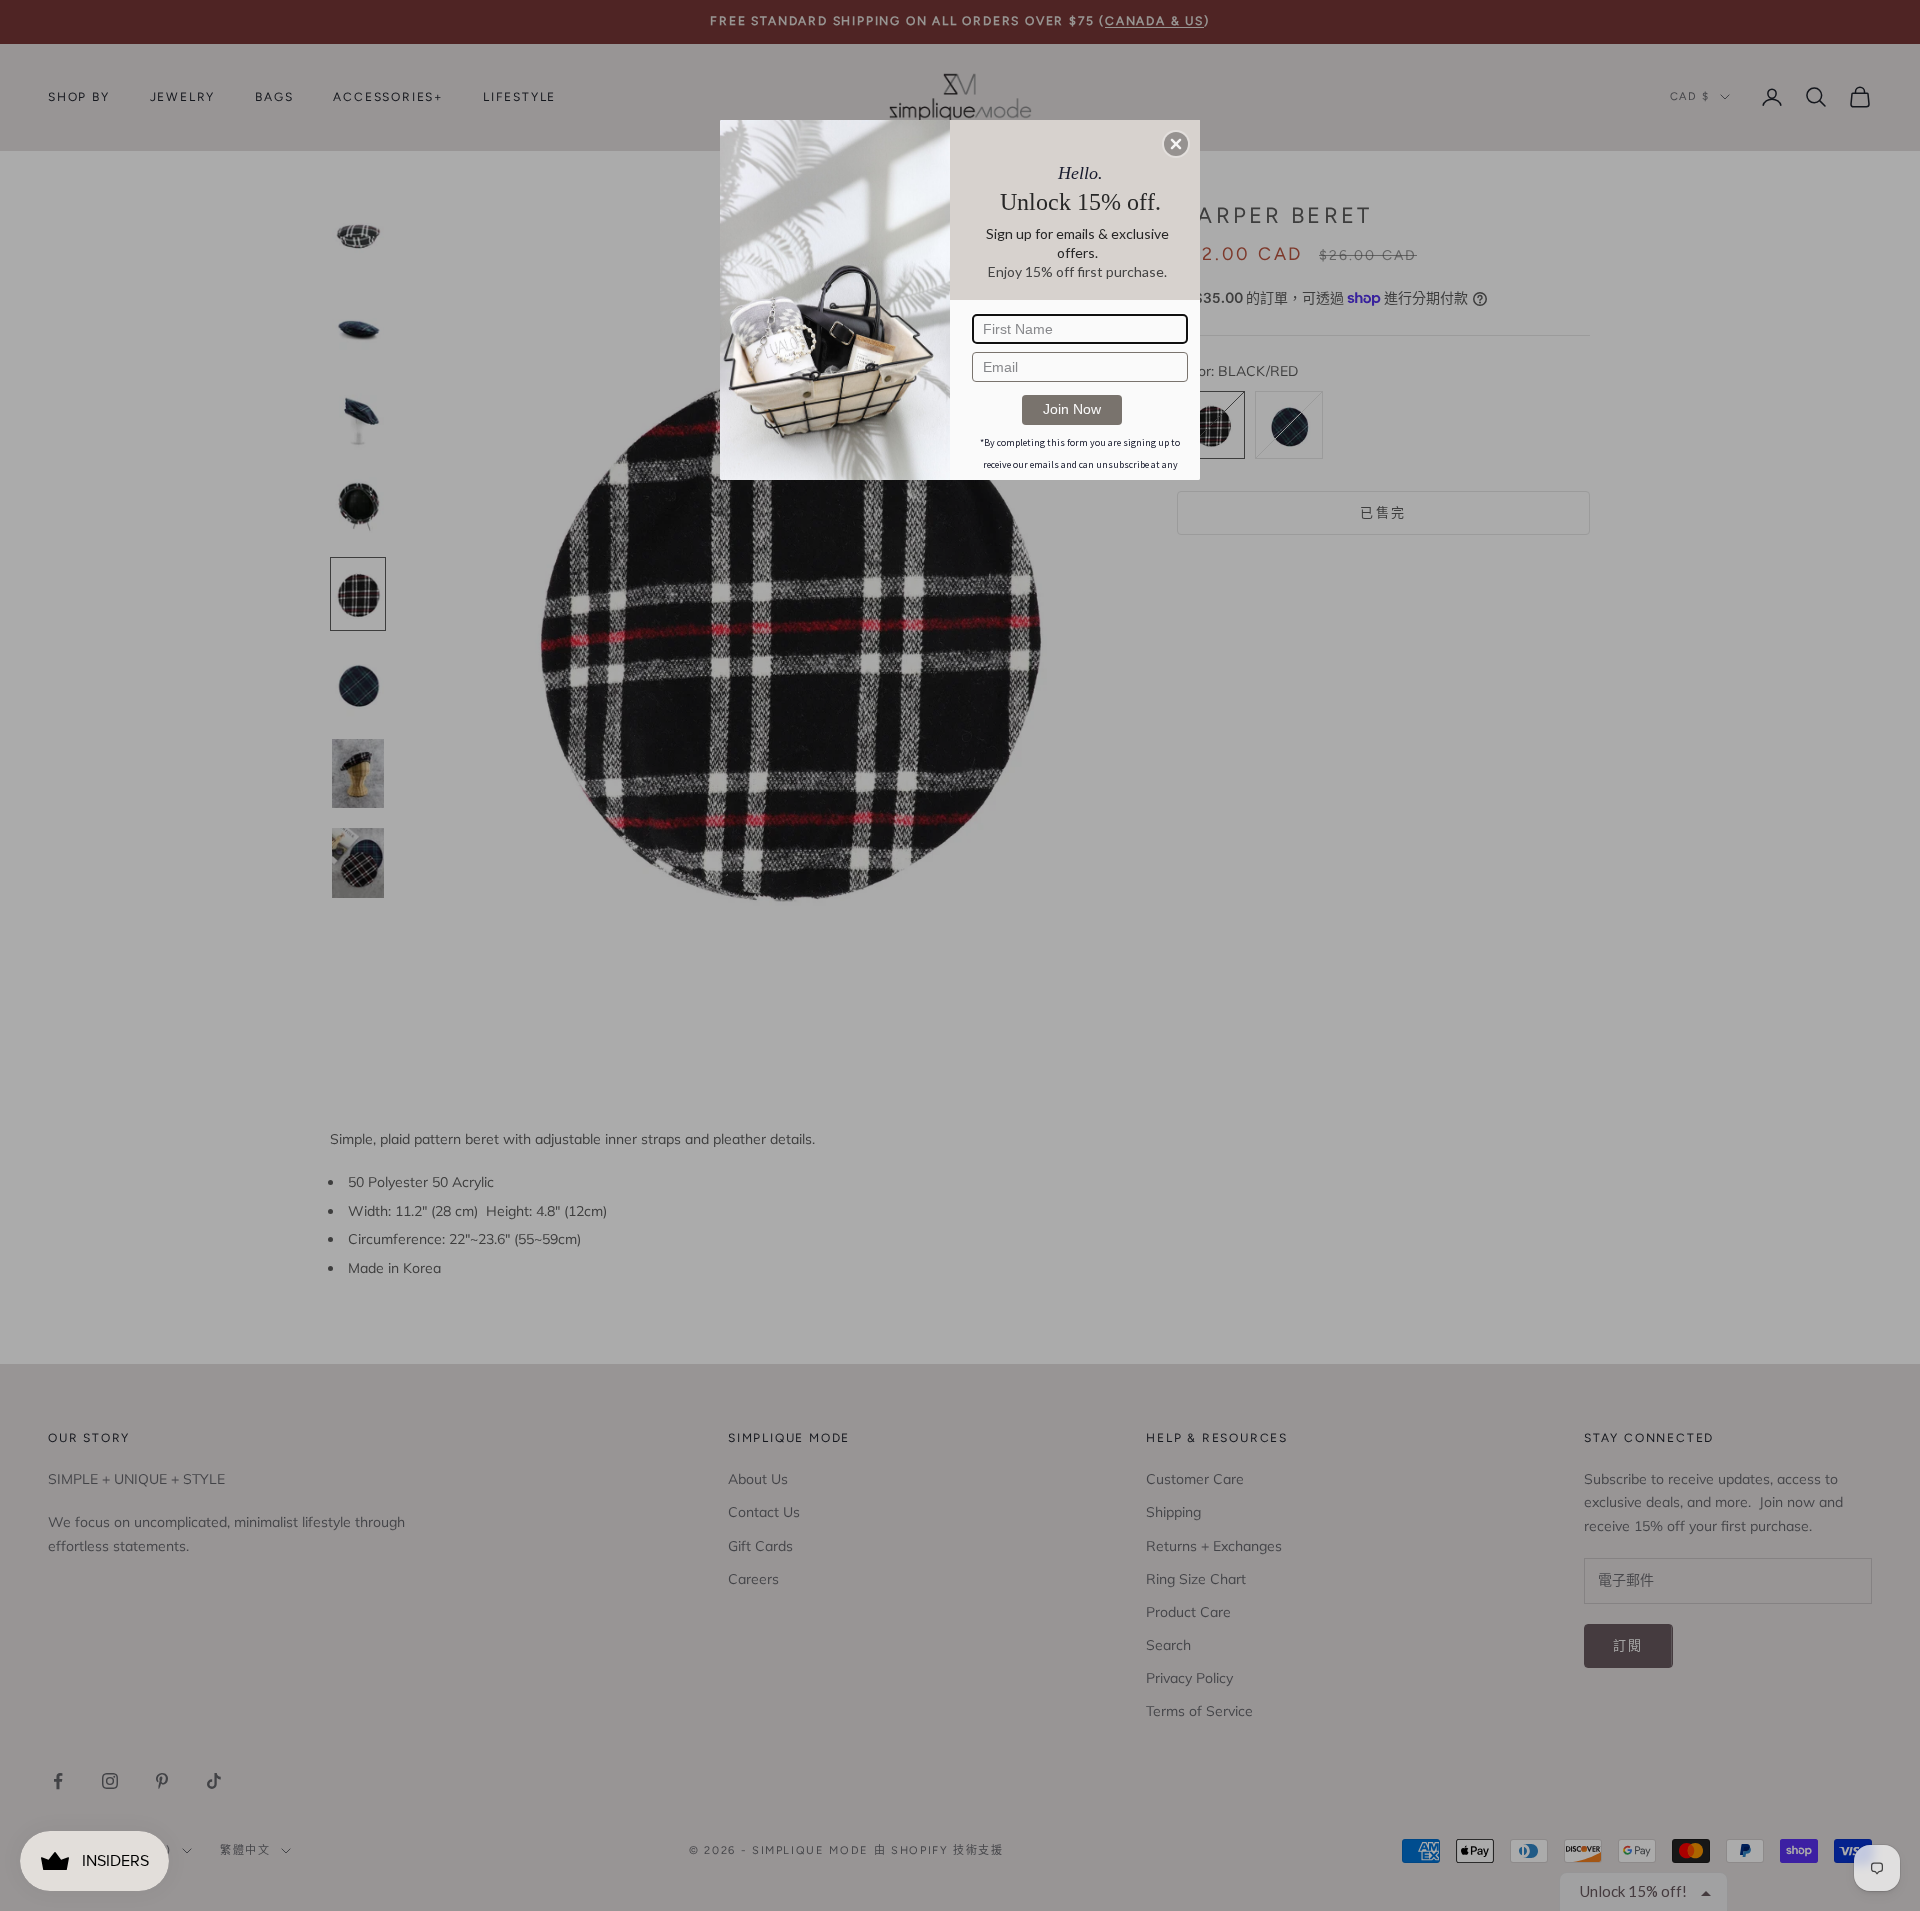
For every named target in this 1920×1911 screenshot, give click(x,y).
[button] (1176, 144)
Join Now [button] (1072, 409)
